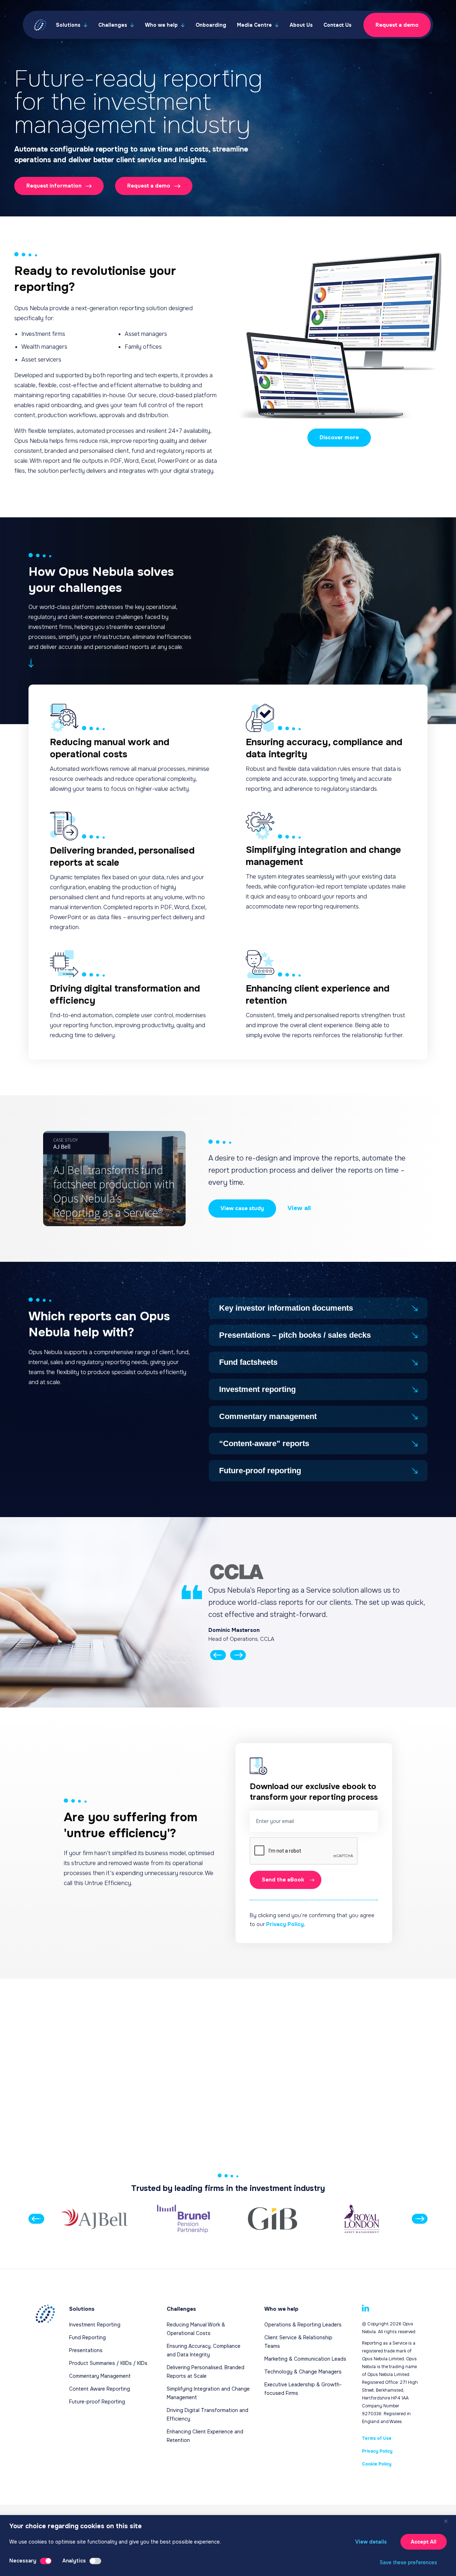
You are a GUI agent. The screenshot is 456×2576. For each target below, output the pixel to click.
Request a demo (397, 25)
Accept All (424, 2542)
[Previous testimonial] (218, 1656)
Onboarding (211, 25)
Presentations (86, 2350)
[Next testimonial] (238, 1656)
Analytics (74, 2561)
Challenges (113, 25)
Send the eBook (283, 1880)
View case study (242, 1208)
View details (371, 2542)
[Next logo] (420, 2219)
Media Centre (254, 25)
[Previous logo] (36, 2219)
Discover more (339, 437)
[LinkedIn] (366, 2308)
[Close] (449, 2521)
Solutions (68, 25)
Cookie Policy (377, 2464)
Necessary (23, 2561)
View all (299, 1208)
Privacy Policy (377, 2451)
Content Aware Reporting (100, 2389)
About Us (301, 25)
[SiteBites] (228, 2535)
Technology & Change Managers (303, 2372)
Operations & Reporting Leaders (303, 2325)
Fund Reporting (87, 2337)
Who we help (161, 25)
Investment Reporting (95, 2325)
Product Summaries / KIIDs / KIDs (108, 2363)
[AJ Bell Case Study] (114, 1179)
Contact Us (338, 25)
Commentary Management (100, 2376)
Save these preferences (408, 2562)
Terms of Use (377, 2438)
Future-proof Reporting (97, 2402)
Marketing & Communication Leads (305, 2359)
